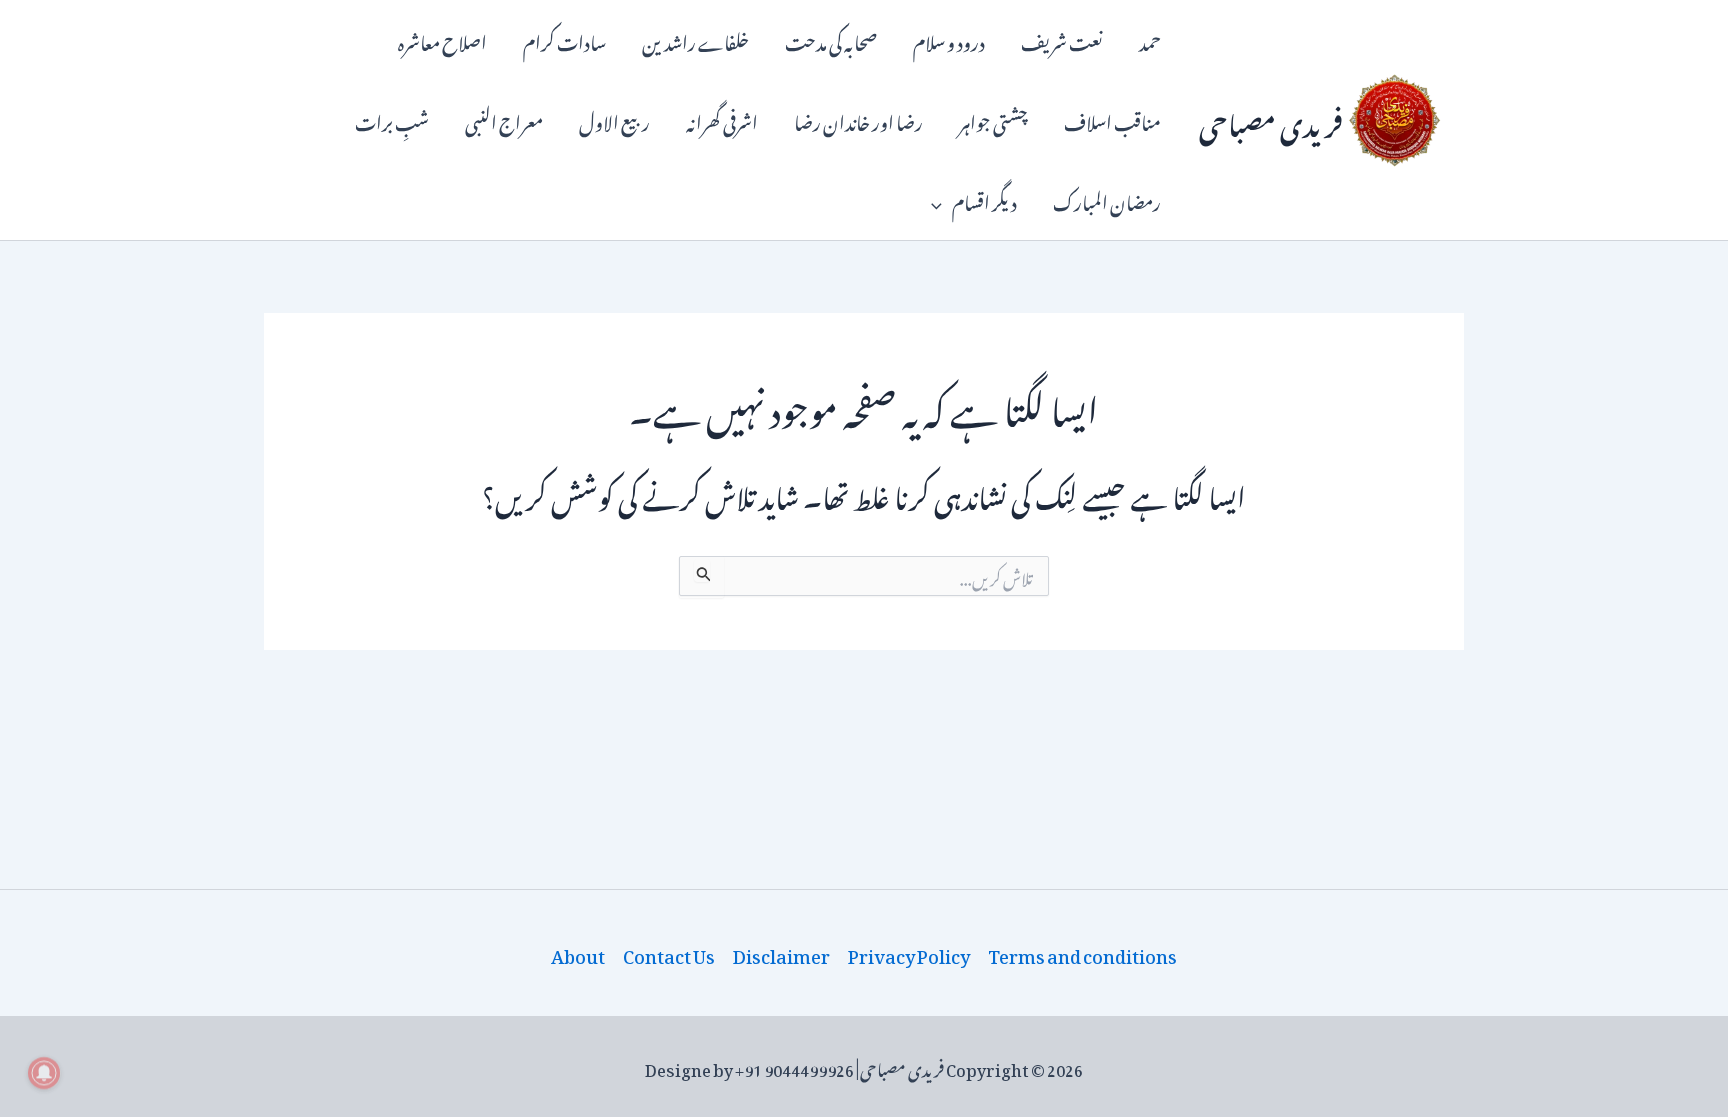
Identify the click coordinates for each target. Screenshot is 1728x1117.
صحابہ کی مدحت (831, 39)
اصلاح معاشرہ (442, 39)
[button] (941, 200)
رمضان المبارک (1107, 199)
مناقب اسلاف (1112, 119)
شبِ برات (392, 119)
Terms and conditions (1082, 953)
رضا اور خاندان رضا (858, 119)
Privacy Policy (909, 953)
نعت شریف (1062, 39)
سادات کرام (564, 39)
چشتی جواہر (993, 119)
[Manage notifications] (44, 1073)
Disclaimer (781, 953)
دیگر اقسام (984, 199)
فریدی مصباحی (1271, 119)
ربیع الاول (614, 119)
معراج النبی (504, 119)
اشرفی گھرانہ (722, 119)
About (578, 953)
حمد (1150, 39)
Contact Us (669, 953)
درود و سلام (949, 39)
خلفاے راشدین (695, 39)
